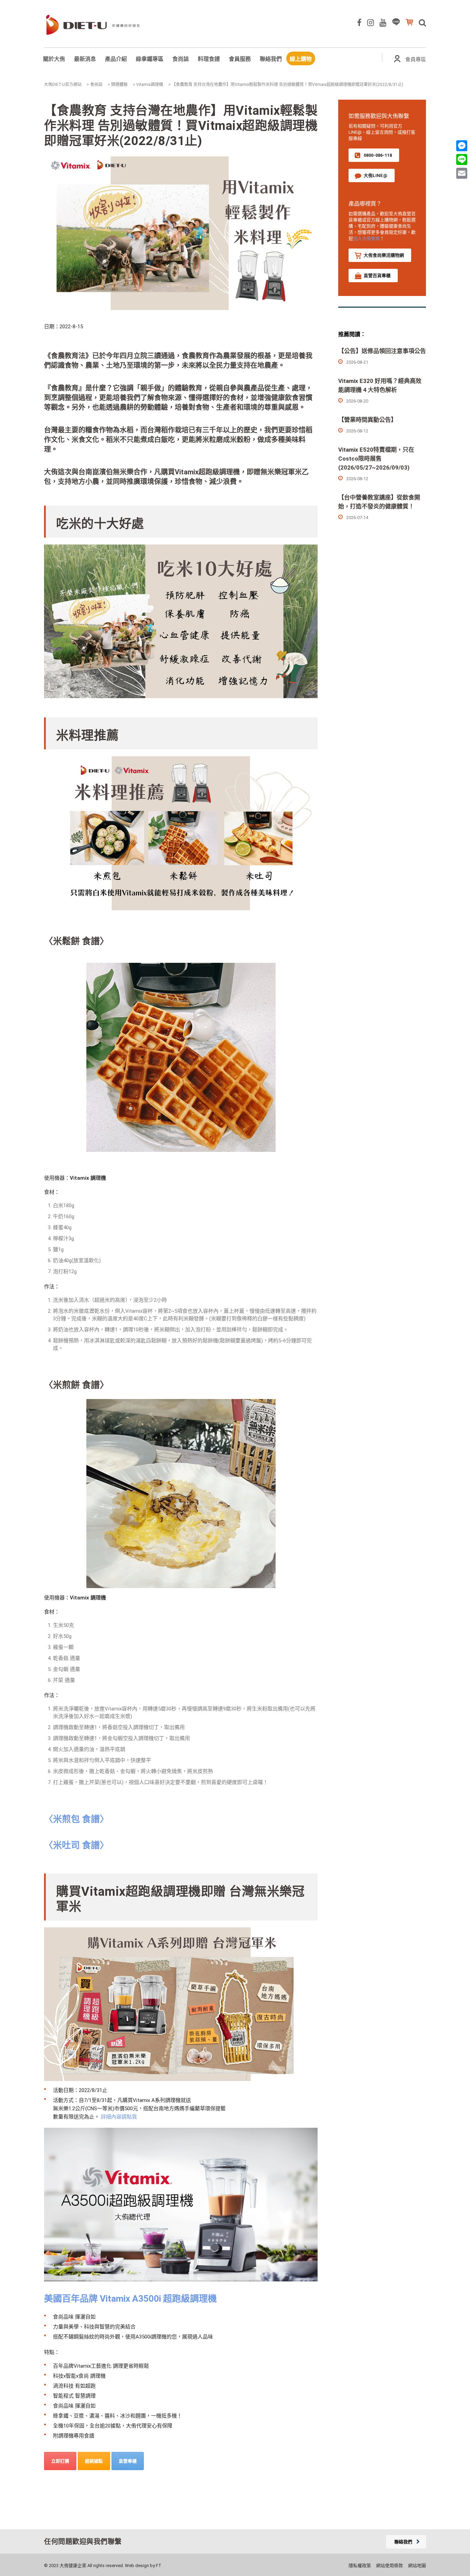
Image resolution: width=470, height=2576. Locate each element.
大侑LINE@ (376, 175)
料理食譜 (209, 59)
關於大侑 (54, 59)
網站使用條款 (389, 2566)
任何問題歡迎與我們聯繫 (83, 2542)
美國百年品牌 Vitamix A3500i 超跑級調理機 (130, 2299)
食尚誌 (181, 59)
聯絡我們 (271, 59)
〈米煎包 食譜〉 (76, 1819)
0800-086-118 (378, 155)
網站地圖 (417, 2566)
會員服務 (240, 59)
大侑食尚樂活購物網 (384, 255)
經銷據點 (94, 2461)
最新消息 (85, 59)
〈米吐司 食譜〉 (76, 1845)
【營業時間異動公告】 (367, 420)
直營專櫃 (128, 2461)
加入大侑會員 (366, 238)
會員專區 (416, 59)
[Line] (462, 159)
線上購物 (301, 59)
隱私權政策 (360, 2566)
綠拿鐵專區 (150, 59)
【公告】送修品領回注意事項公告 (382, 351)
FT (159, 2566)
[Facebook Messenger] (462, 146)
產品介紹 (116, 59)
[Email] (462, 173)
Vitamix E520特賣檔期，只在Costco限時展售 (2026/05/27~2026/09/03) (376, 459)
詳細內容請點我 (119, 2117)
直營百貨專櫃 (377, 276)
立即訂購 (60, 2461)
